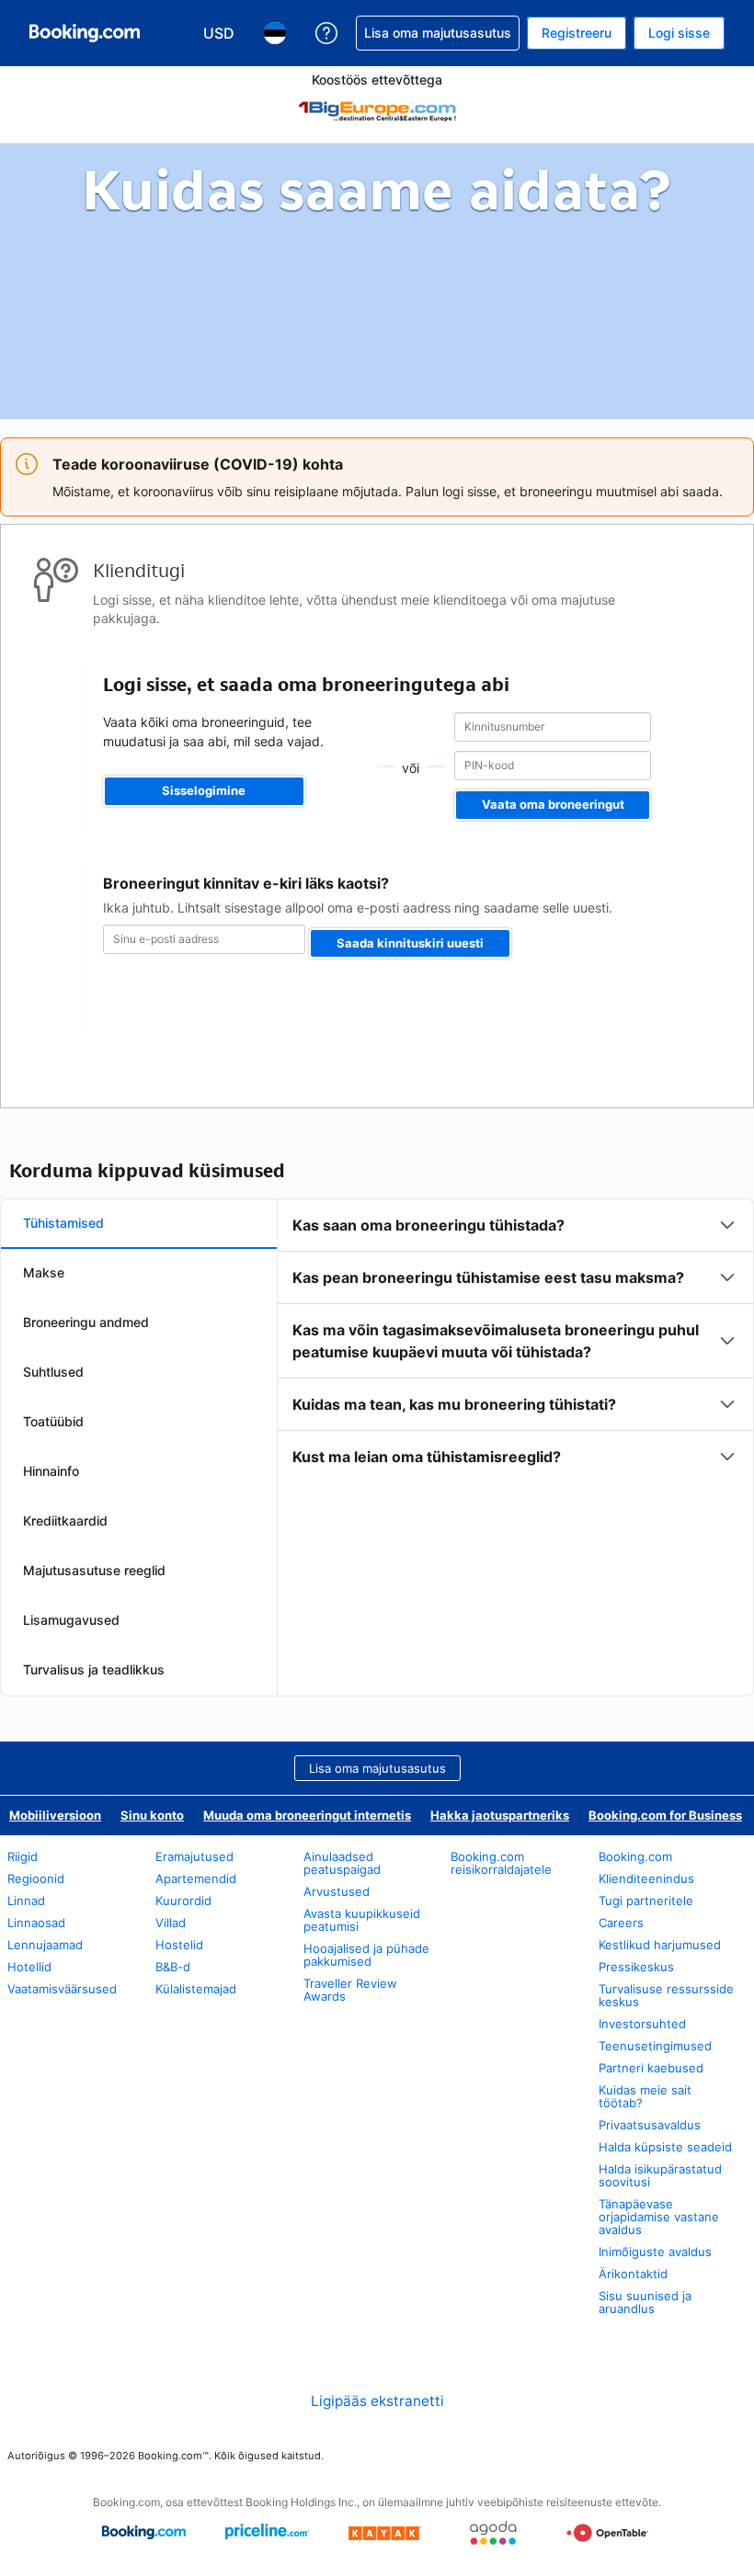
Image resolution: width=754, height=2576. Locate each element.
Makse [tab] (44, 1272)
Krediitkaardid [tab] (65, 1521)
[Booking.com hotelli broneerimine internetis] (85, 33)
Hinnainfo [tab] (51, 1471)
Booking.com (635, 1856)
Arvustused (337, 1891)
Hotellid (29, 1967)
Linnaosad (36, 1923)
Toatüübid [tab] (53, 1421)
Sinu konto (152, 1815)
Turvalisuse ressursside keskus (666, 1995)
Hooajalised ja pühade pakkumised (366, 1955)
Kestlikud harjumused (660, 1945)
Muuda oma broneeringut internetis (307, 1815)
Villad (171, 1923)
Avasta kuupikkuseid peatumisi (362, 1920)
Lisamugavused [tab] (71, 1620)
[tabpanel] (515, 1341)
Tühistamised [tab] (63, 1223)
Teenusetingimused (655, 2046)
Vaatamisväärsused (62, 1989)
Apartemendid (196, 1878)
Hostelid (179, 1945)
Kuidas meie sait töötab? (645, 2096)
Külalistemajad (196, 1989)
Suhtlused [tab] (53, 1372)
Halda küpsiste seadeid (665, 2147)
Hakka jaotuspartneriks (500, 1815)
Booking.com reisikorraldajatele (501, 1863)
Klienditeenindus (646, 1878)
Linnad (26, 1901)
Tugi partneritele (646, 1901)
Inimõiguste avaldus (655, 2252)
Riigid (23, 1856)
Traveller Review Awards (350, 1990)
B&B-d (173, 1967)
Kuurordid (183, 1901)
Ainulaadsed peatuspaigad (342, 1863)
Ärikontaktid (633, 2274)
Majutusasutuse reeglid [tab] (94, 1570)
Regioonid (36, 1878)
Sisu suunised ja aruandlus (645, 2302)
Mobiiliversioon (55, 1815)
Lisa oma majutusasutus (377, 1768)
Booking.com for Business (665, 1815)
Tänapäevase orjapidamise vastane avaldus (659, 2217)
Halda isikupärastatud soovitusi (660, 2175)
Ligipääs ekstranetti (377, 2401)
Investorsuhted (642, 2024)
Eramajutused (194, 1856)
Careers (621, 1923)
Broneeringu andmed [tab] (86, 1322)
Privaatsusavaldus (650, 2125)
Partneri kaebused (651, 2068)
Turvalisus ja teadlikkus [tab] (94, 1669)
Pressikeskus (636, 1967)
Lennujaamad (45, 1945)
